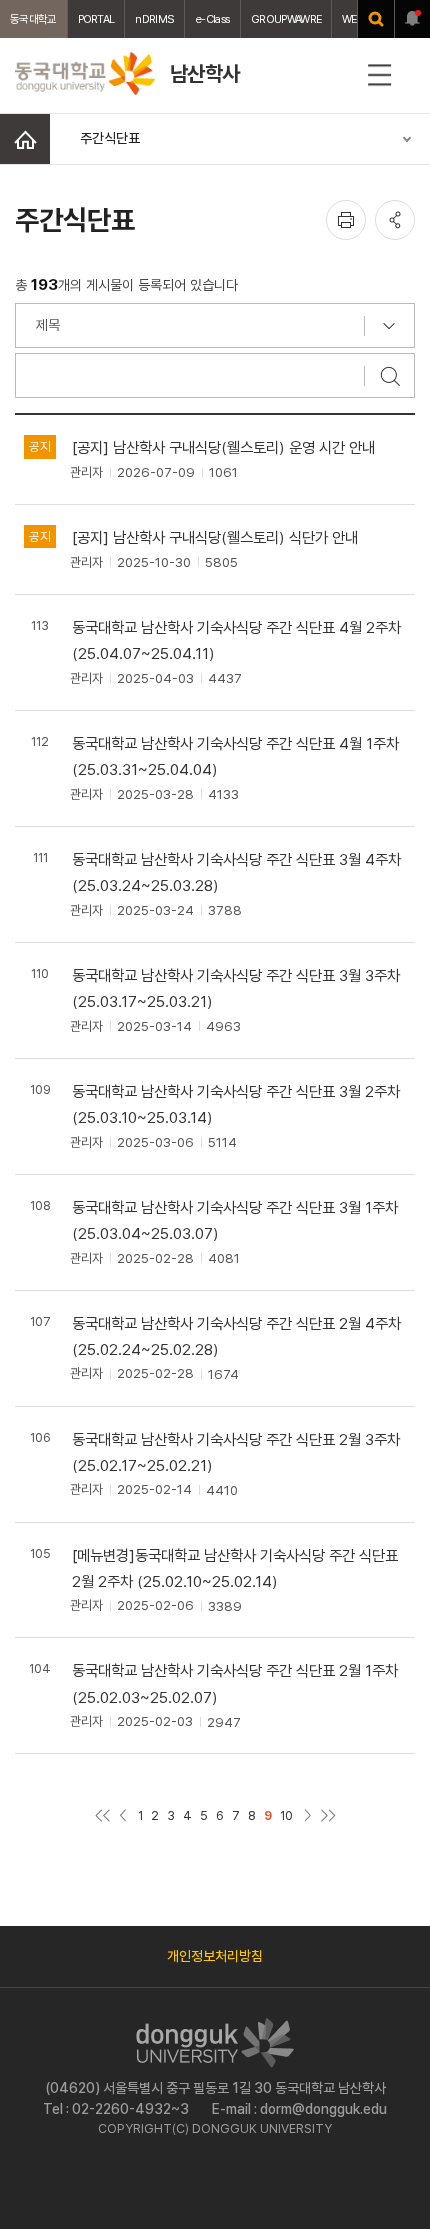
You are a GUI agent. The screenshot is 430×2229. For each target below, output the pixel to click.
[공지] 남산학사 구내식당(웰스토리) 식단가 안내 (215, 537)
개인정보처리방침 (215, 1956)
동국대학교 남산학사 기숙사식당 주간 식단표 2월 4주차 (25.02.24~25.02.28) (236, 1336)
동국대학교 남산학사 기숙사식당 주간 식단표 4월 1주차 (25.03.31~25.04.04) (235, 756)
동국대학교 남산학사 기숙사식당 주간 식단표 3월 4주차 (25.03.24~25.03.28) (236, 872)
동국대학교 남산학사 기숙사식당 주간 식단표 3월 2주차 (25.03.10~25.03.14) (236, 1104)
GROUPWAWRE (286, 19)
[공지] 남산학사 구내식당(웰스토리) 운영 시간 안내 (223, 447)
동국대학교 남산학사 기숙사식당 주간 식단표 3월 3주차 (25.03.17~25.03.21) (236, 988)
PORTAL (96, 19)
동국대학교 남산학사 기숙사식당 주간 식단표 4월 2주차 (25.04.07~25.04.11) (236, 640)
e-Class (212, 19)
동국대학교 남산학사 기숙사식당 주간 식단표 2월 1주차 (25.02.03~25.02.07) (235, 1683)
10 (286, 1815)
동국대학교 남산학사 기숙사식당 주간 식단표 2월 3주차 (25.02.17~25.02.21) (236, 1452)
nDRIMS (154, 19)
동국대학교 (33, 19)
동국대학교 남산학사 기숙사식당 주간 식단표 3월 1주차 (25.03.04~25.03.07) (235, 1220)
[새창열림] (376, 19)
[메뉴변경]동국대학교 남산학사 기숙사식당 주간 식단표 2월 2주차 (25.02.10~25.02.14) (235, 1568)
